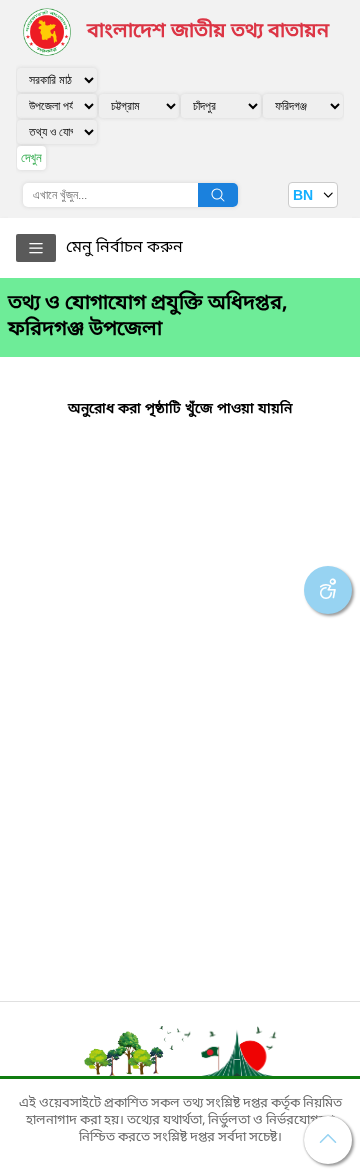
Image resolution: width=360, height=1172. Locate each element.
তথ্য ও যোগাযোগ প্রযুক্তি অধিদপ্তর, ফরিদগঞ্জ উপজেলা (147, 317)
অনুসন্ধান (218, 195)
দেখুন (31, 157)
